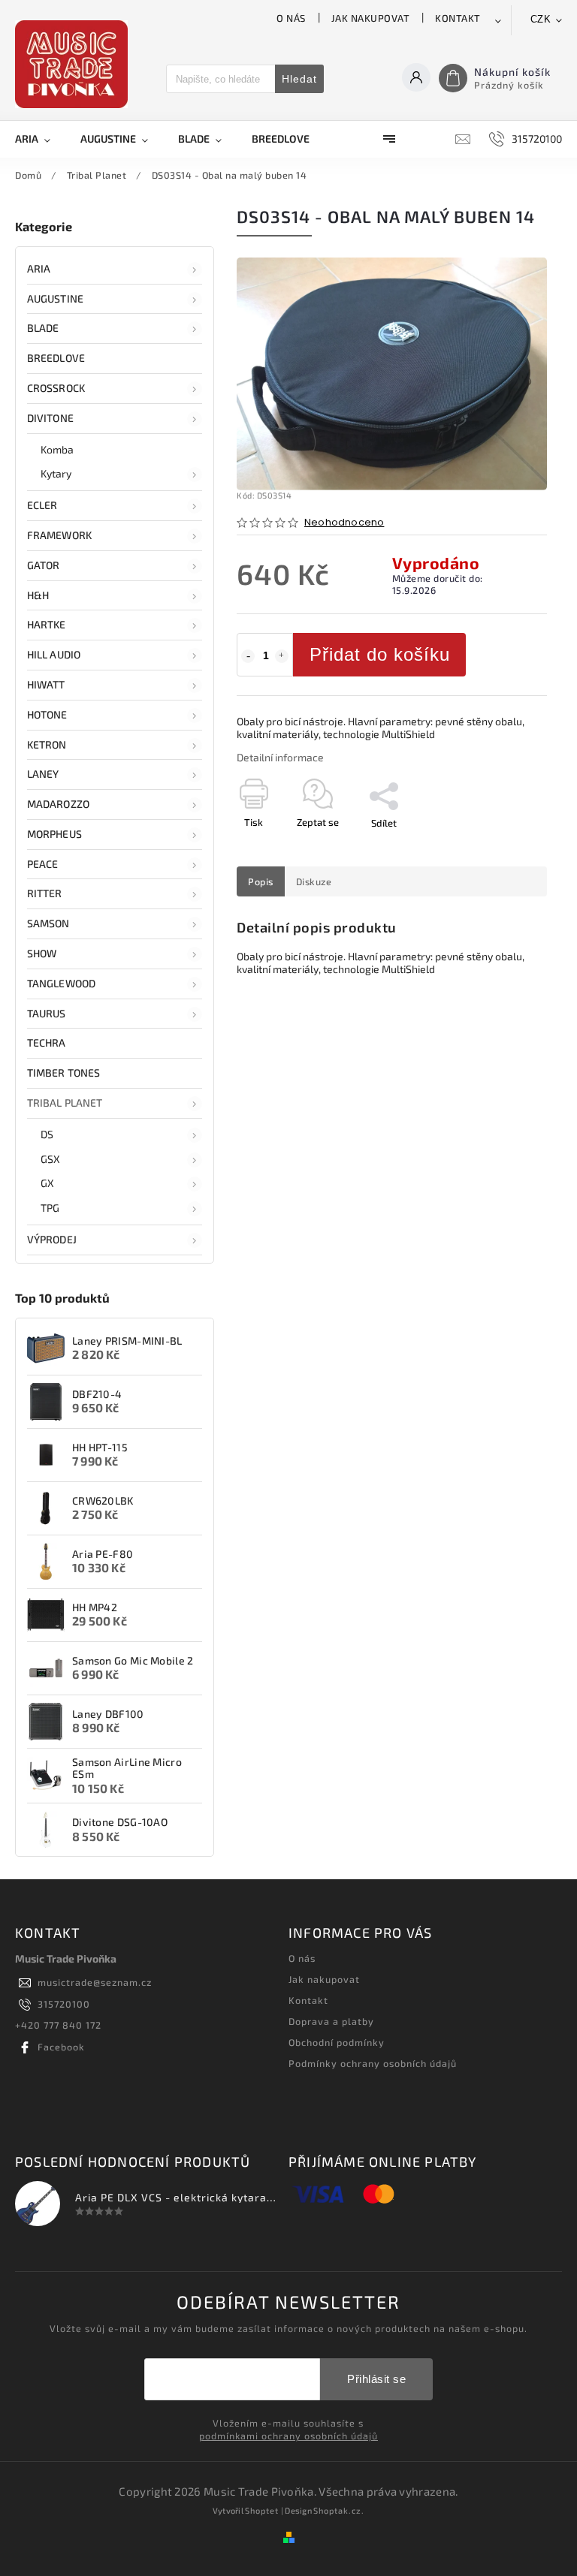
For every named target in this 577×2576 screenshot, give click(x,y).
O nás (291, 18)
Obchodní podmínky (337, 2042)
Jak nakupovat (371, 18)
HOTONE (47, 714)
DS (47, 1134)
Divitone (50, 418)
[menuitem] (40, 139)
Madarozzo (58, 804)
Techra (47, 1042)
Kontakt (458, 18)
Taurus (47, 1013)
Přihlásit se (376, 2379)
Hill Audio (54, 654)
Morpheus (54, 834)
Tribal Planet (65, 1103)
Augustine (55, 298)
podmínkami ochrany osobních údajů (288, 2436)
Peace (43, 864)
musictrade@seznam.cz (95, 1982)
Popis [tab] (261, 881)
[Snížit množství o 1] (248, 656)
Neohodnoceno (344, 523)
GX (47, 1183)
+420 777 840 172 (58, 2025)
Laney (43, 774)
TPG (50, 1208)
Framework (59, 535)
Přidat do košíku (380, 654)
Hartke (47, 624)
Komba (57, 449)
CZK (541, 19)
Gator (44, 565)
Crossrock (56, 388)
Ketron (47, 744)
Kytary (56, 473)
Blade (43, 328)
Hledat (299, 79)
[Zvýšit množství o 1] (282, 656)
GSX (50, 1159)
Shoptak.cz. (339, 2510)
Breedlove (56, 358)
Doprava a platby (331, 2021)
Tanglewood (61, 983)
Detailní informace (280, 757)
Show (42, 953)
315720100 (64, 2004)
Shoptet (262, 2510)
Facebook (61, 2047)
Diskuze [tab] (314, 881)
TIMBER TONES (63, 1073)
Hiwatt (46, 684)
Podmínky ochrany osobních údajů (373, 2063)
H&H (38, 595)
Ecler (42, 505)
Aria (39, 268)
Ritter (45, 893)
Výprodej (52, 1239)
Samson (48, 923)
